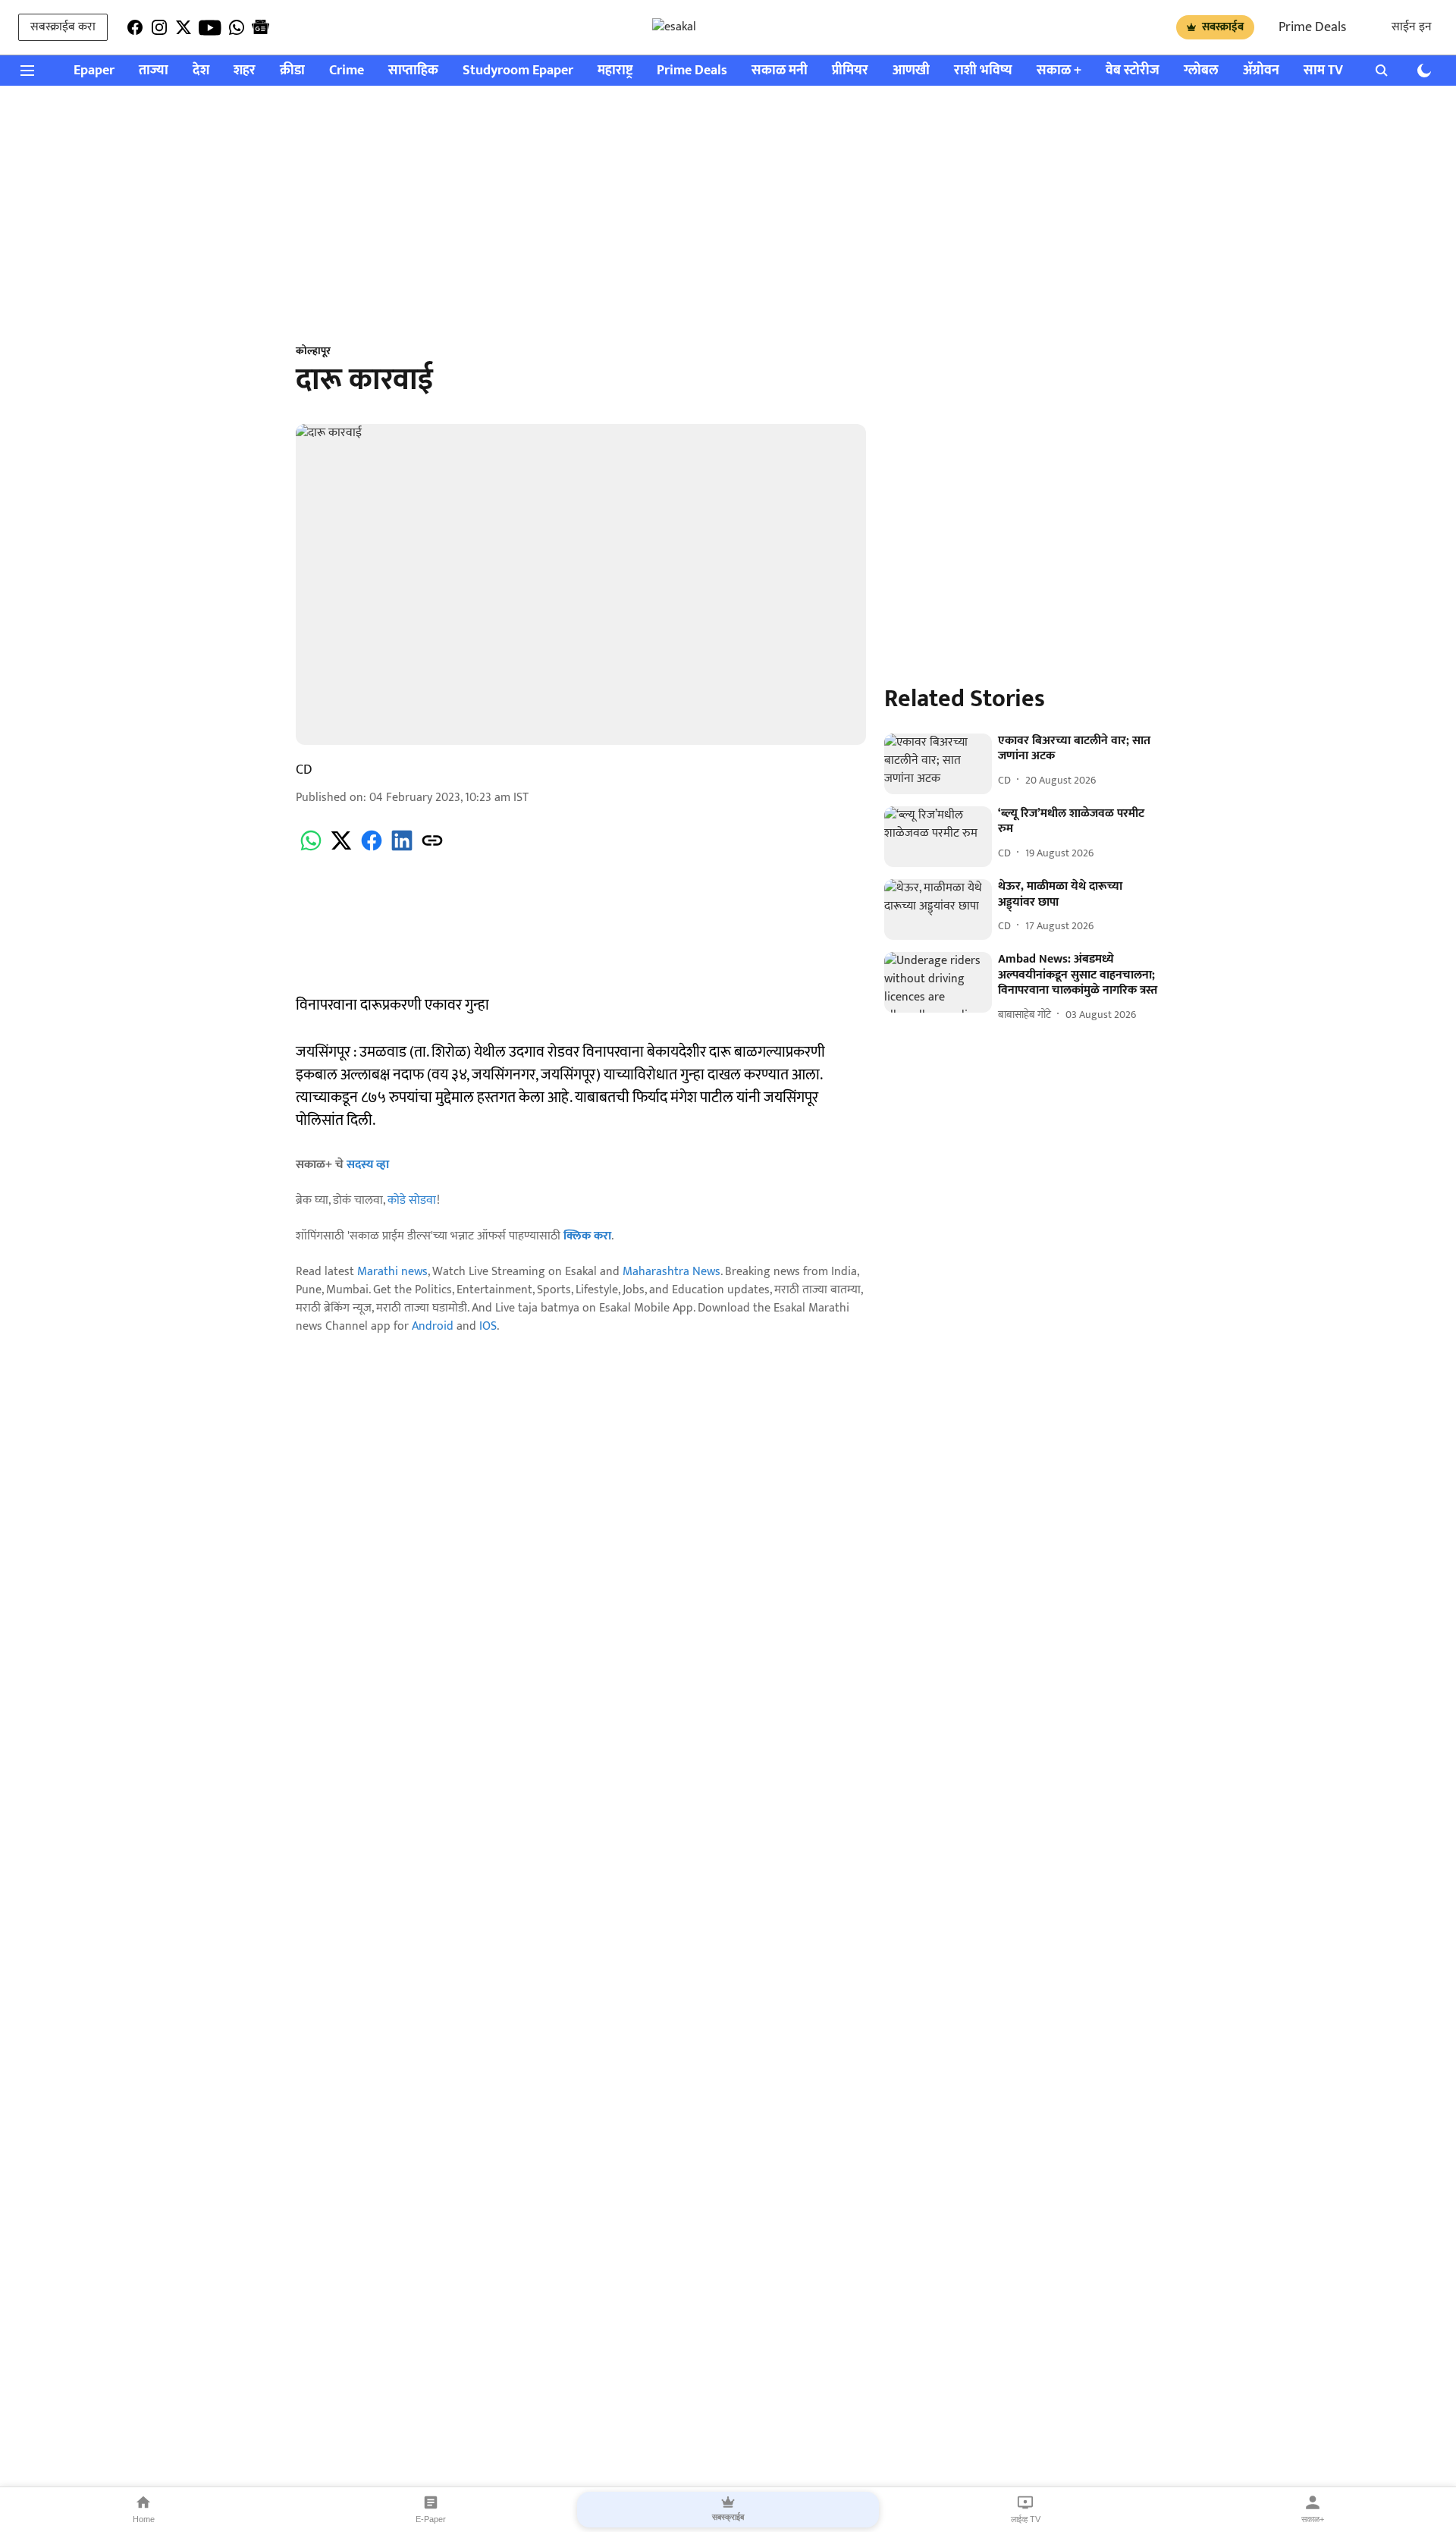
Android (433, 1326)
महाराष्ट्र (615, 71)
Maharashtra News (672, 1272)
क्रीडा (292, 71)
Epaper (94, 71)
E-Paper (431, 2519)
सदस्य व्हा (368, 1165)
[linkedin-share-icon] (402, 849)
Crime (347, 71)
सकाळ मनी (780, 71)
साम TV (1323, 71)
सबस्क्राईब (1223, 27)
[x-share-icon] (341, 849)
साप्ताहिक (413, 71)
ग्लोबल (1201, 71)
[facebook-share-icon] (372, 849)
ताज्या (154, 71)
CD (304, 770)
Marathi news (392, 1272)
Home (144, 2519)
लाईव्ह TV (1026, 2519)
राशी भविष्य (983, 71)
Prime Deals (1312, 27)
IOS (488, 1326)
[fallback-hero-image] (938, 764)
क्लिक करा (587, 1236)
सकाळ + (1059, 71)
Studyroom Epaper (518, 71)
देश (201, 71)
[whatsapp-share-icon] (311, 849)
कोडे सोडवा (412, 1200)
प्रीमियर (850, 71)
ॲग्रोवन (1261, 71)
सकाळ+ (1313, 2519)
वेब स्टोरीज (1133, 71)
